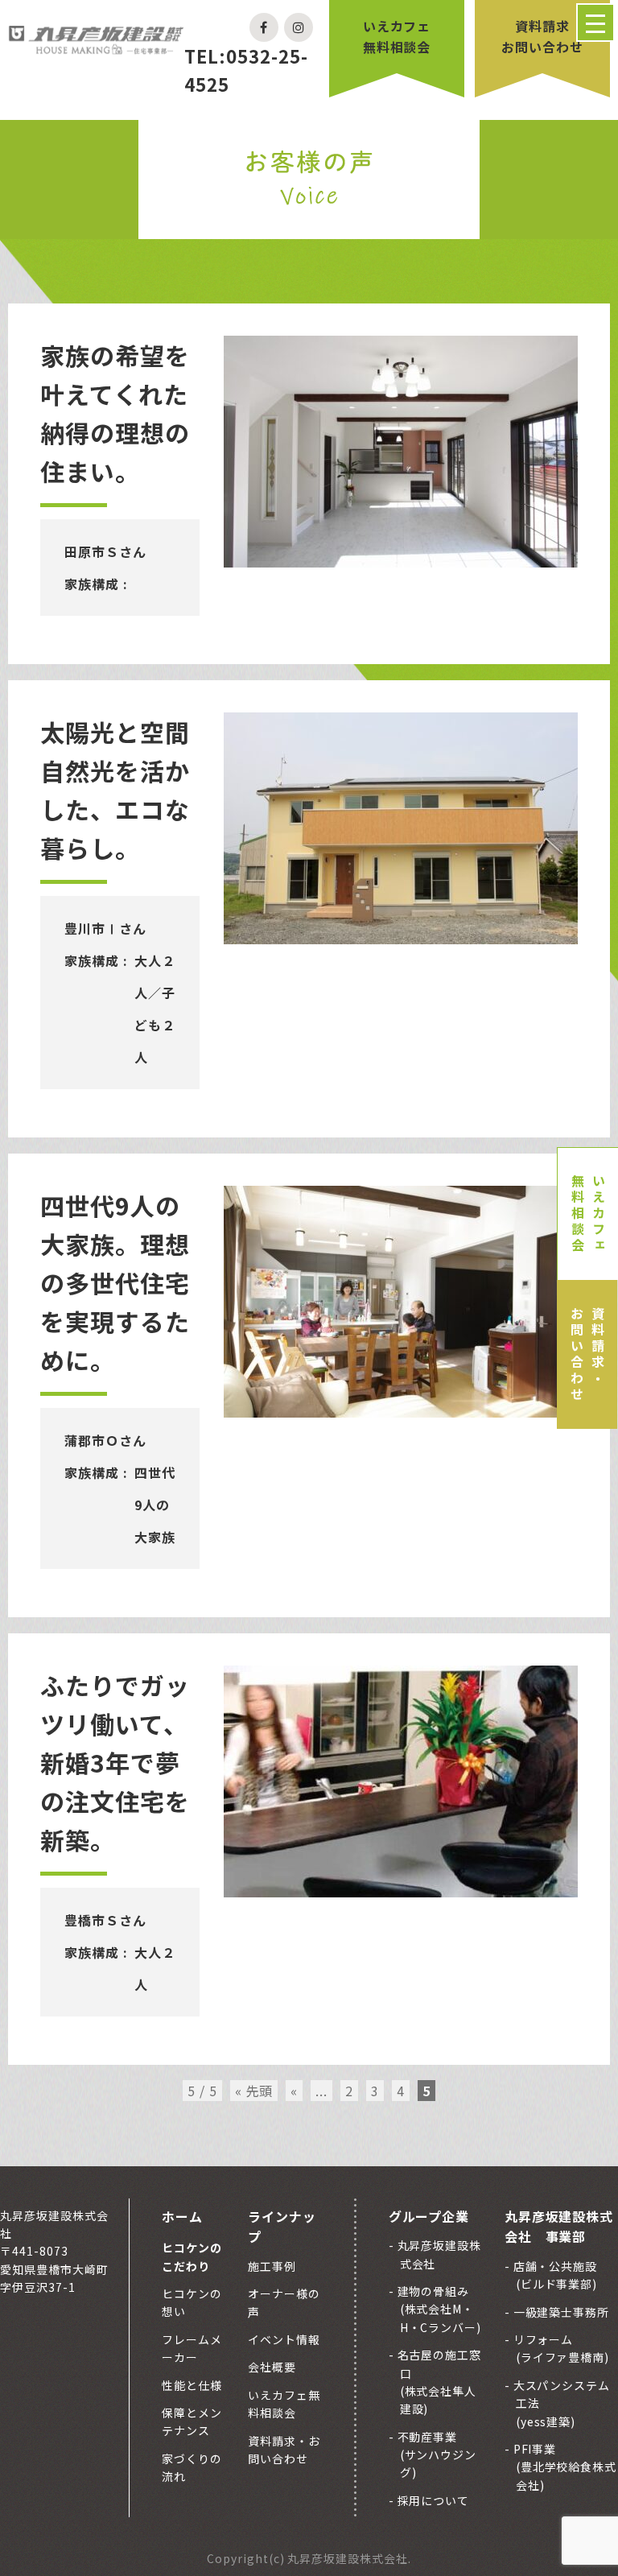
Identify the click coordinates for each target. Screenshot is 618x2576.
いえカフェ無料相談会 (397, 36)
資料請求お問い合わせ (542, 36)
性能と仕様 (192, 2385)
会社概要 (272, 2367)
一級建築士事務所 (560, 2312)
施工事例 (272, 2266)
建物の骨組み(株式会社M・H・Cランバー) (438, 2309)
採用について (432, 2500)
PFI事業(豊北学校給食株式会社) (564, 2467)
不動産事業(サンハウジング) (436, 2455)
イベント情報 (284, 2339)
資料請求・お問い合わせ (587, 1355)
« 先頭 (254, 2091)
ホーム (182, 2216)
